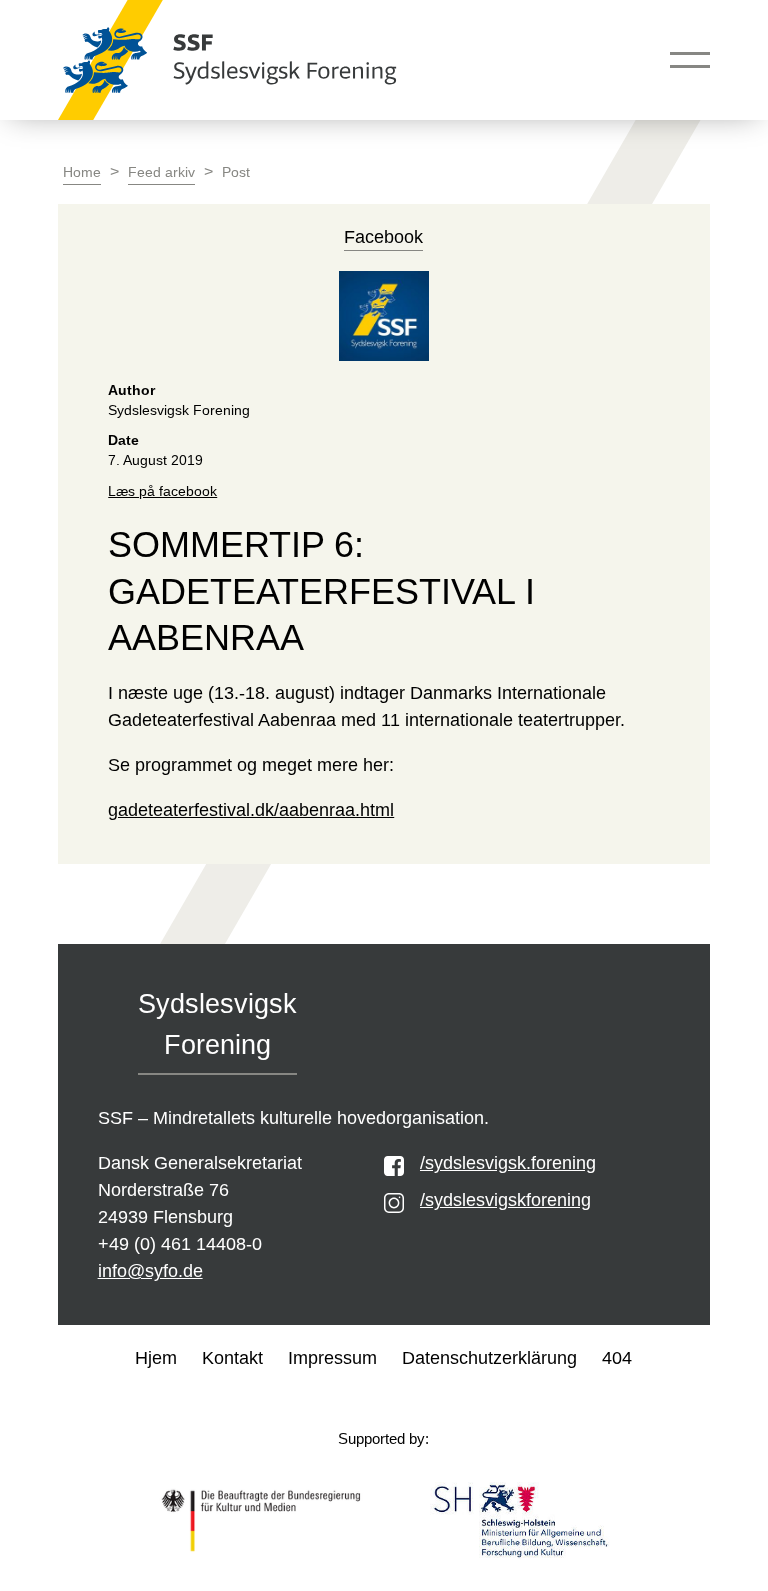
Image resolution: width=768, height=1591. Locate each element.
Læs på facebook (162, 491)
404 (617, 1358)
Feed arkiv (161, 172)
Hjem (156, 1358)
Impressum (332, 1358)
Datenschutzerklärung (489, 1358)
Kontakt (232, 1358)
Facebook (383, 237)
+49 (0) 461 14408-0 (180, 1244)
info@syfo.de (150, 1271)
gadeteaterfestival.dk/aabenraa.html (251, 810)
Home (82, 172)
